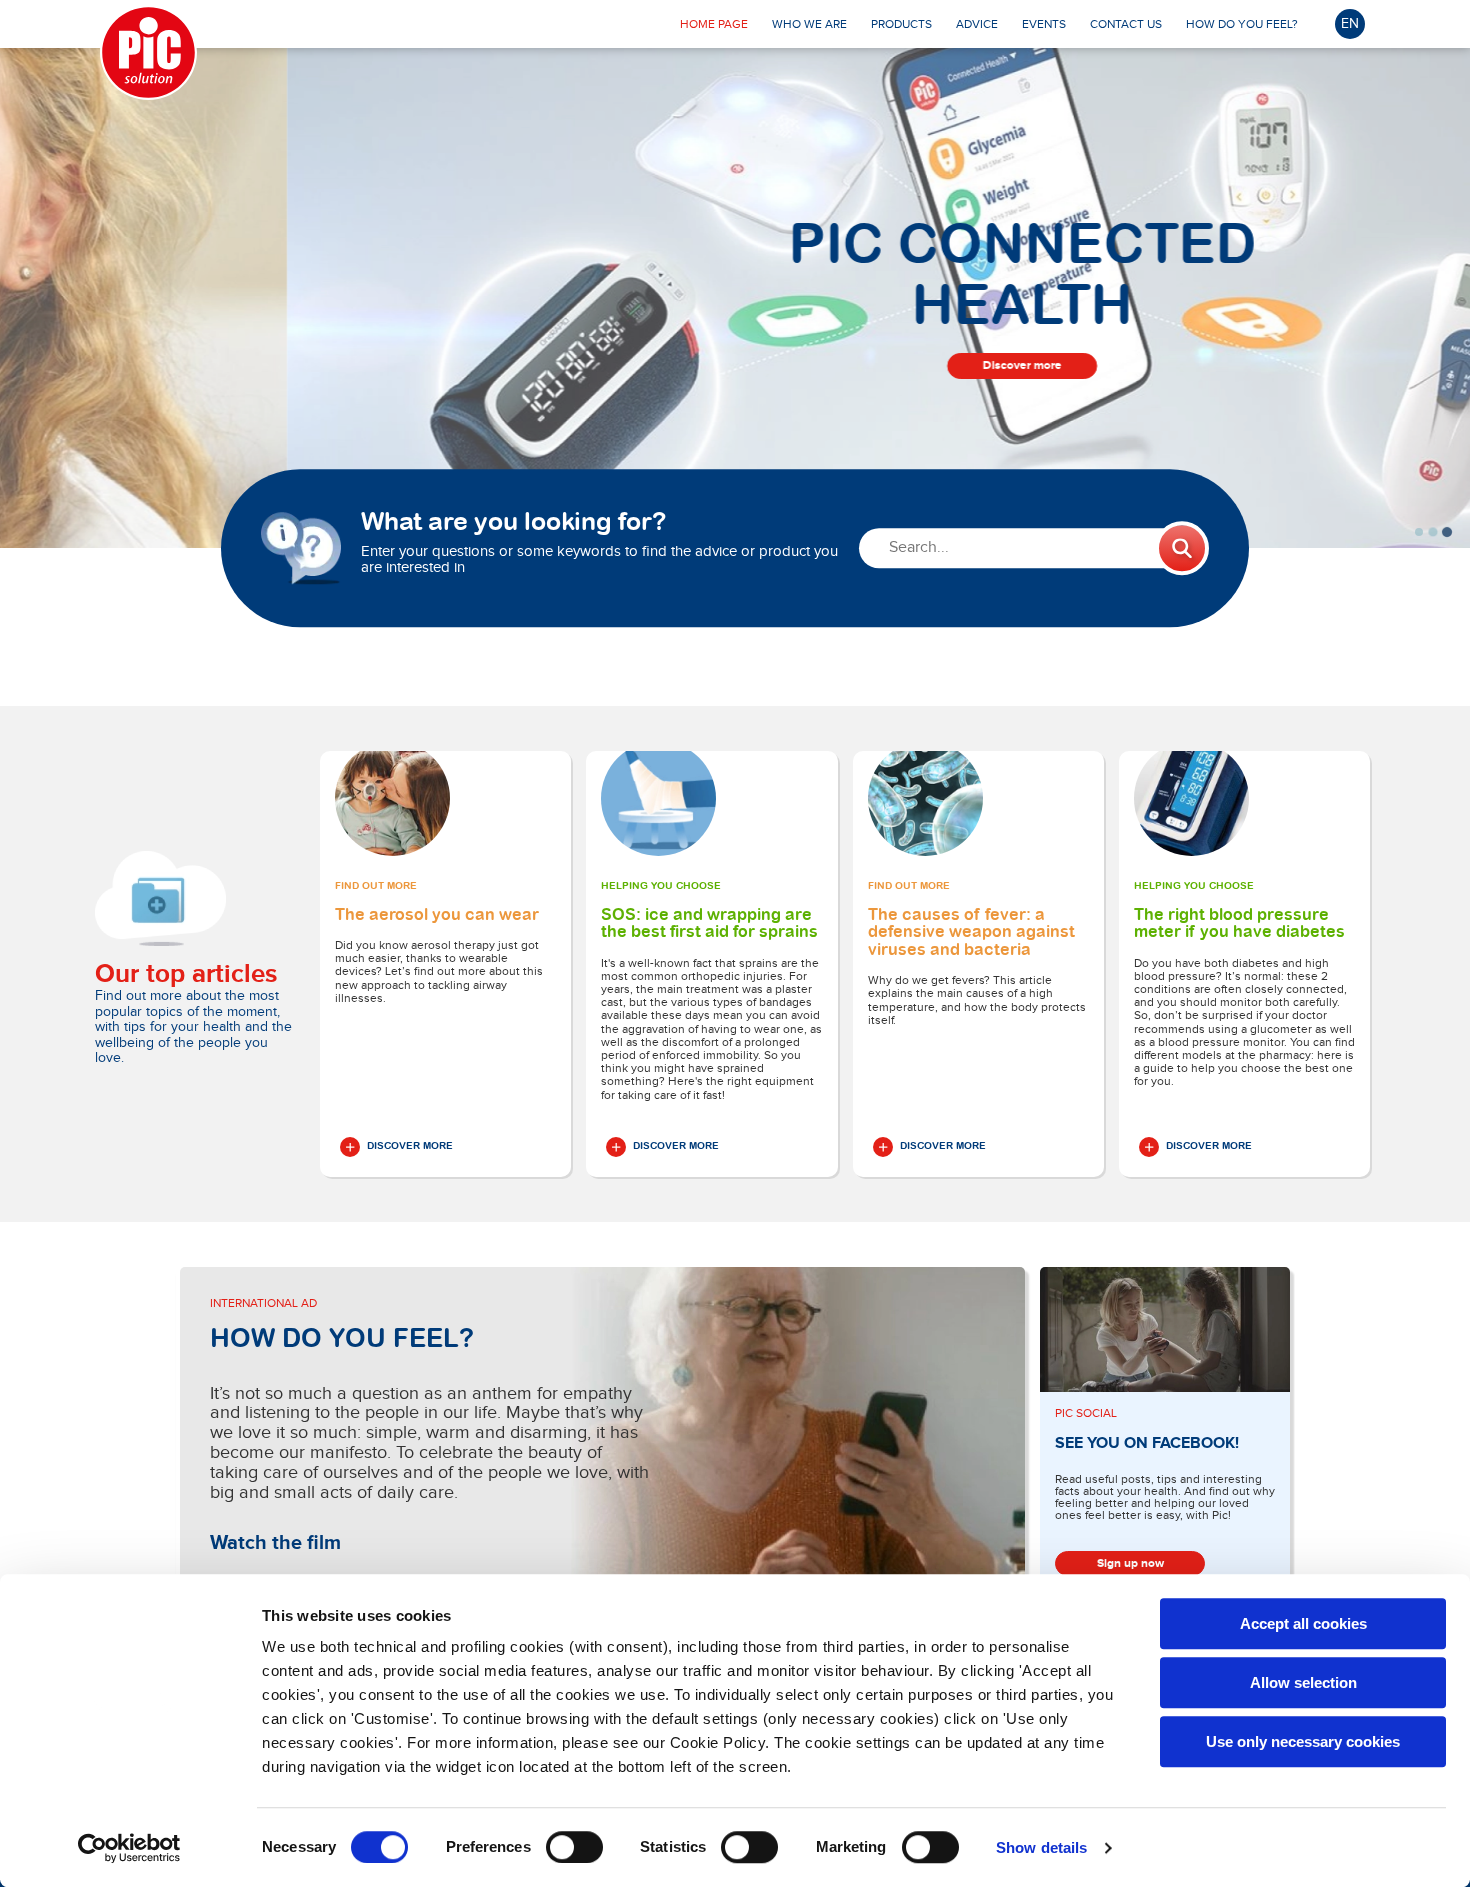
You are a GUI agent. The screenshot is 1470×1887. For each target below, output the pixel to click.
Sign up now (1130, 1563)
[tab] (1419, 532)
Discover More (410, 1146)
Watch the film (275, 1543)
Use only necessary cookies (1303, 1741)
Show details (1041, 1847)
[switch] (574, 1847)
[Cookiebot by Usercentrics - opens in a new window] (129, 1848)
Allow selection (1303, 1682)
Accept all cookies (1303, 1623)
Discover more (735, 365)
